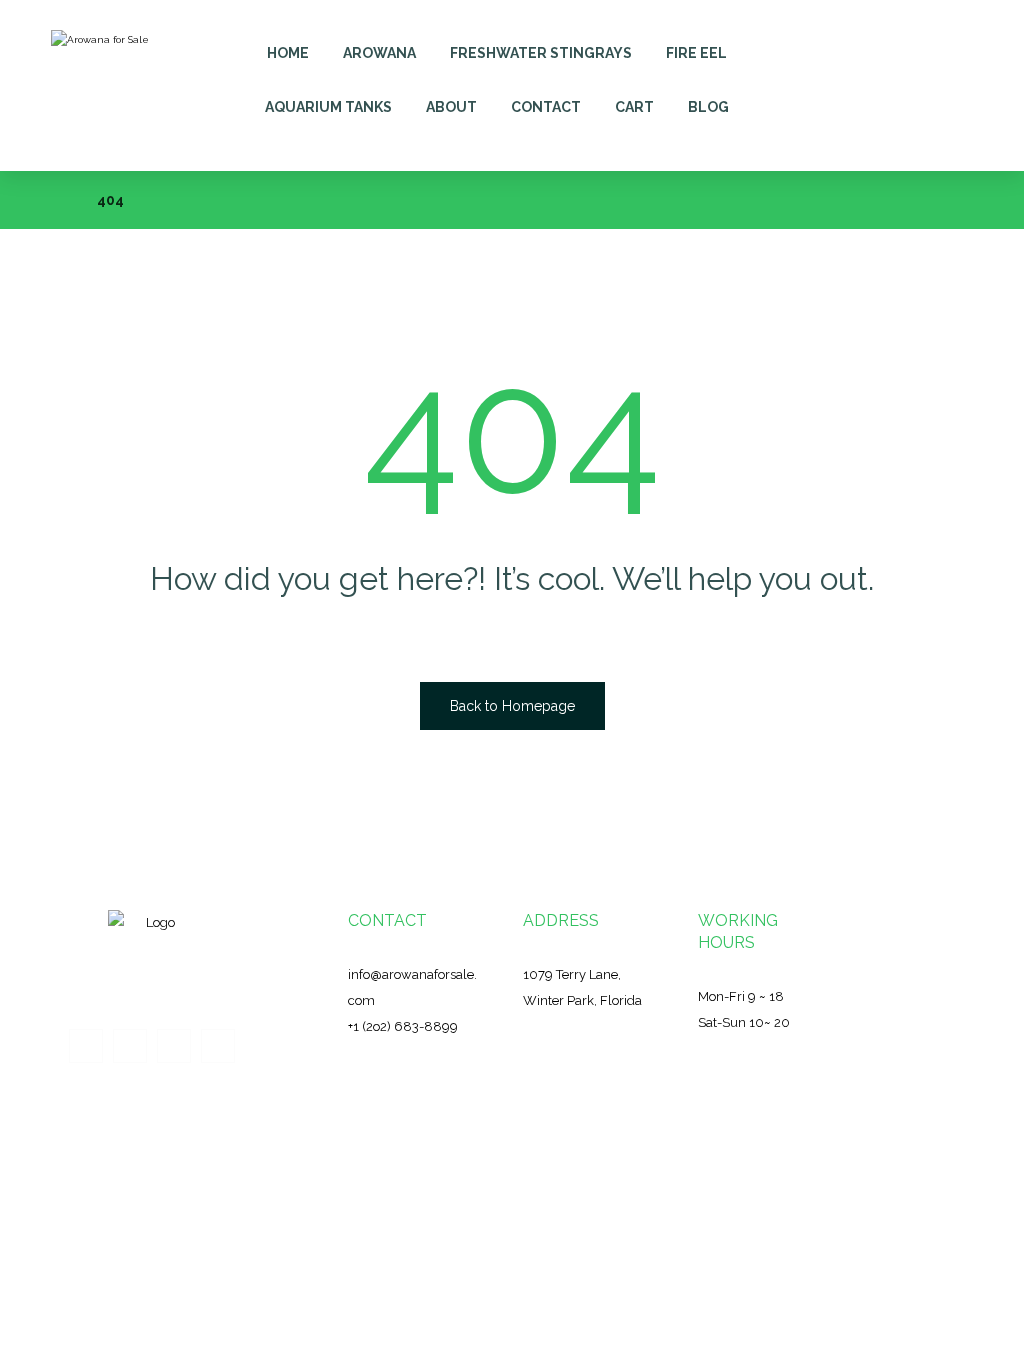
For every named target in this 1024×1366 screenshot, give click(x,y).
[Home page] (56, 200)
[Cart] (866, 41)
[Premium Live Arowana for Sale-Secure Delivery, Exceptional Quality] (106, 85)
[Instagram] (174, 1046)
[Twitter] (130, 1046)
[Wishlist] (911, 41)
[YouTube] (218, 1046)
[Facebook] (86, 1046)
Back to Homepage (512, 706)
